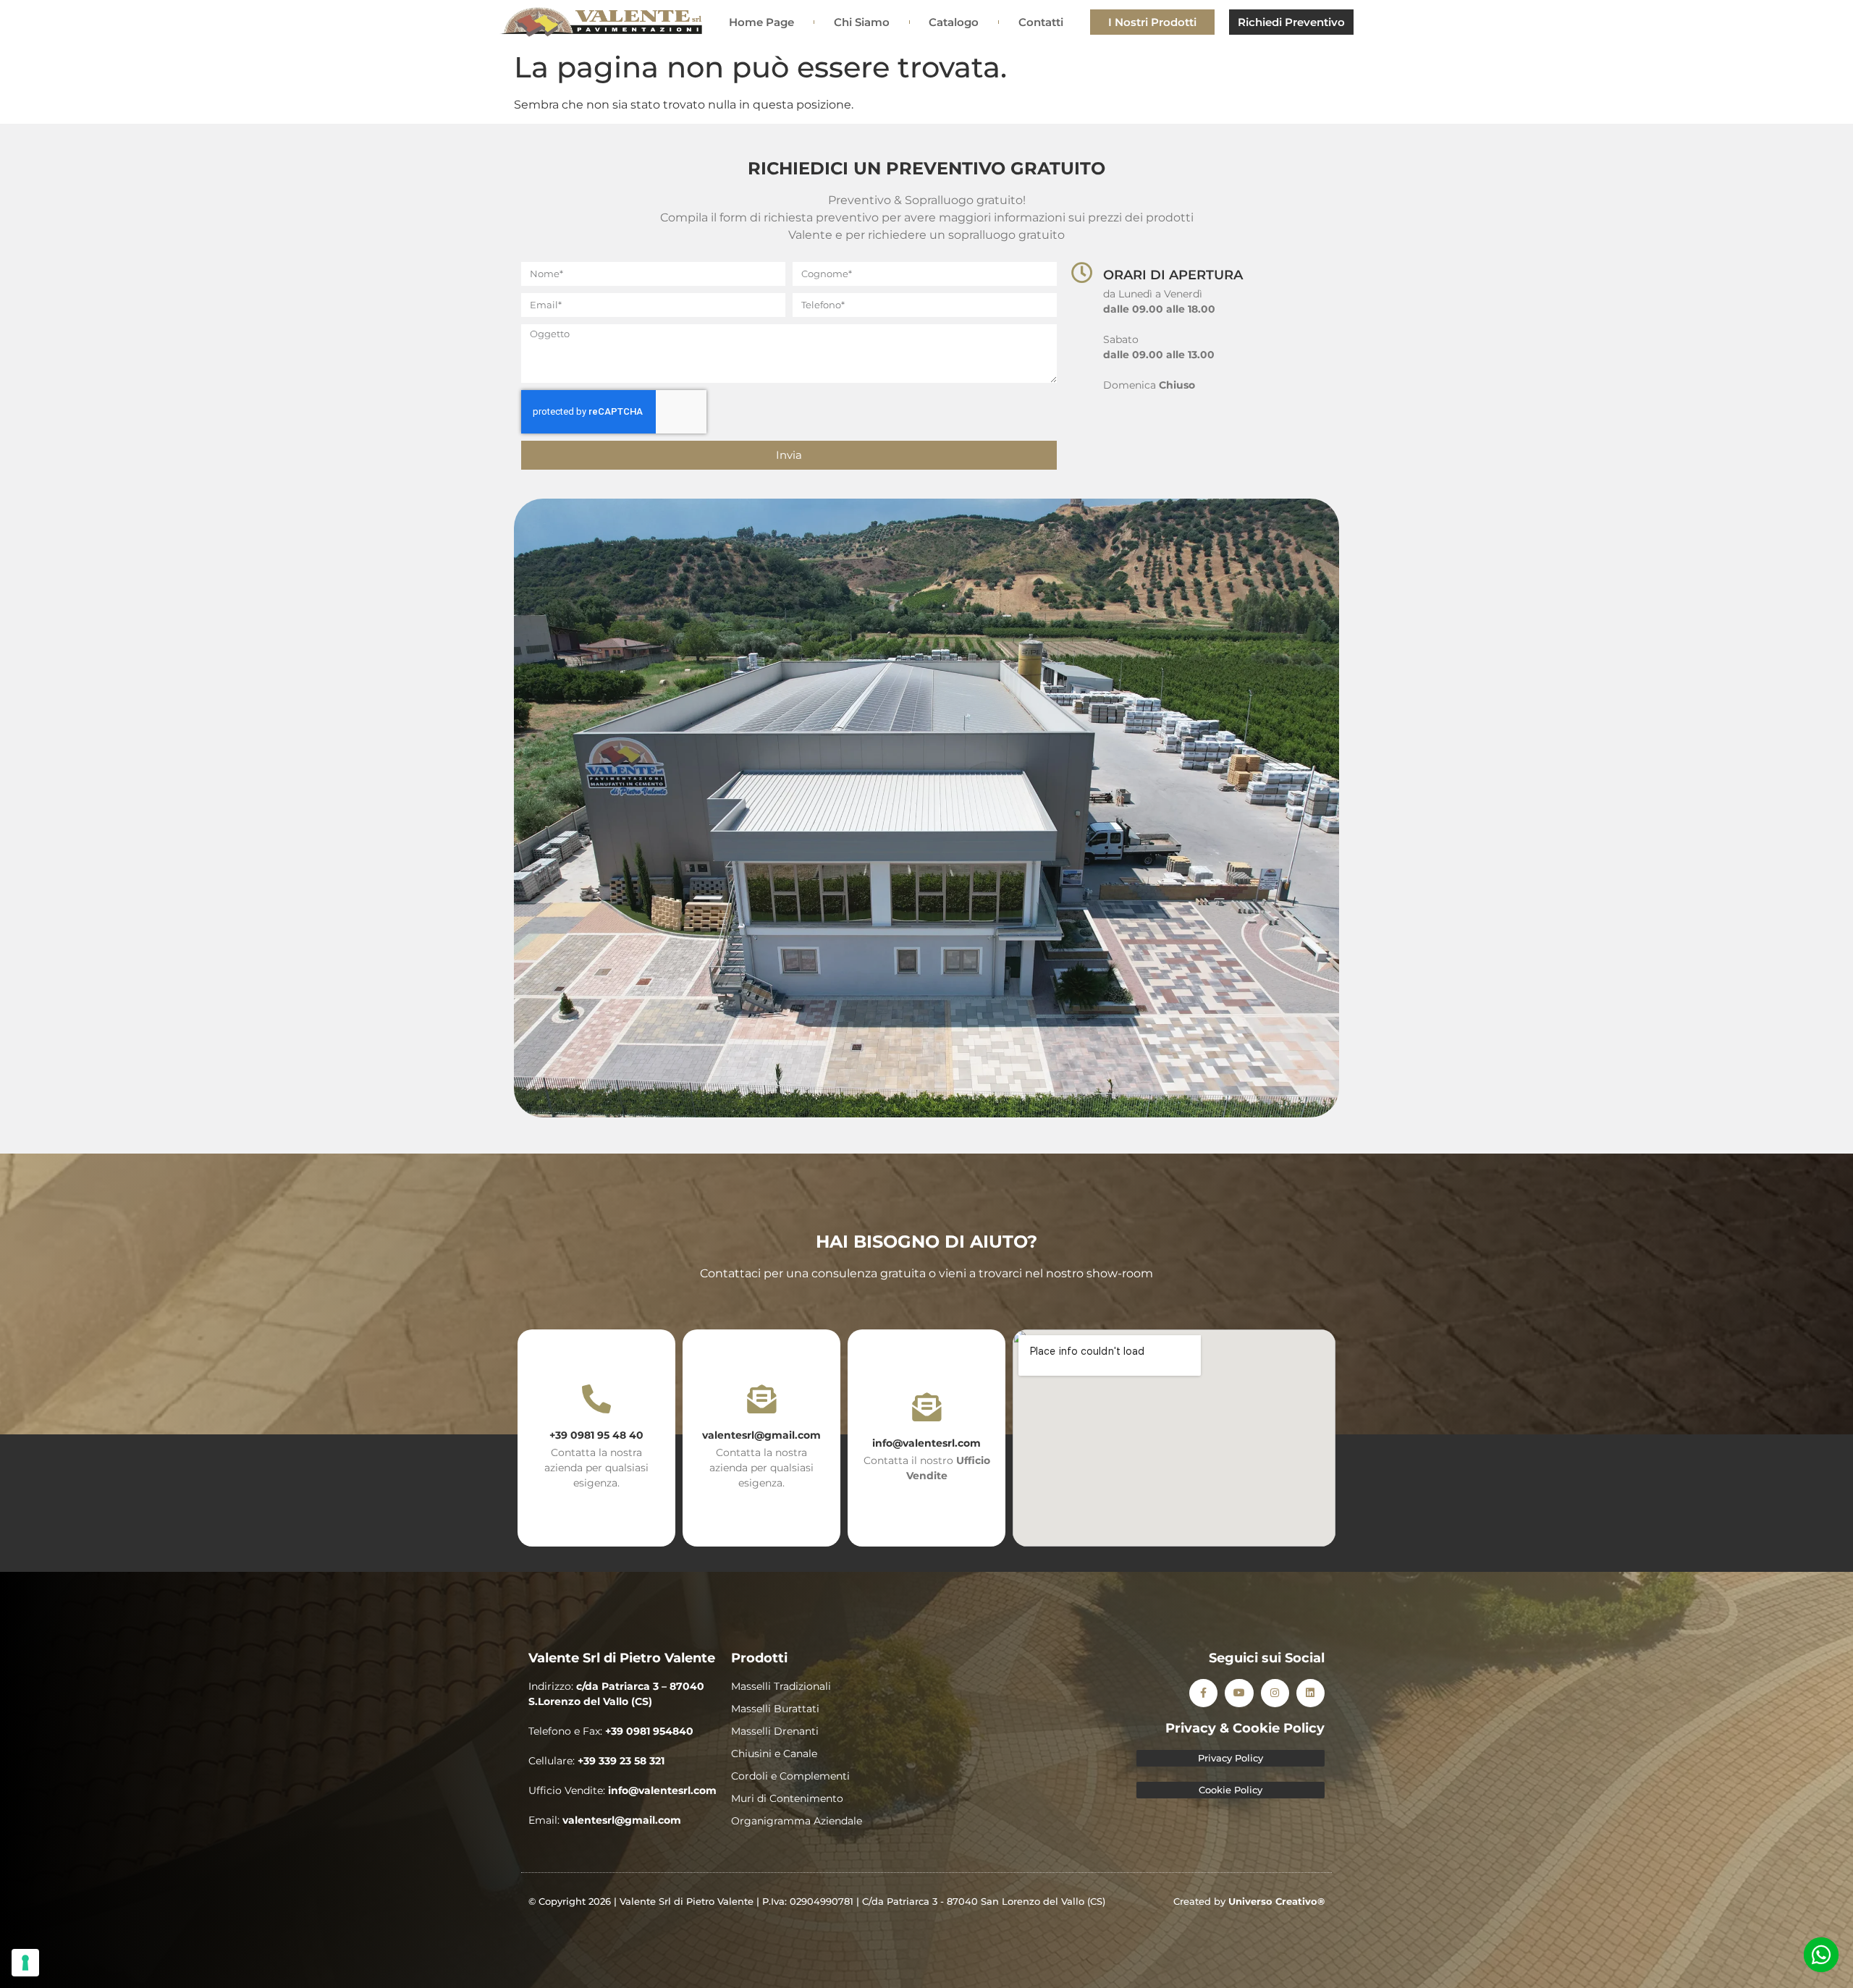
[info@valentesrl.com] (926, 1407)
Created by (1249, 1901)
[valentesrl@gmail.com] (761, 1399)
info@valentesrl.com (926, 1443)
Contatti (1041, 22)
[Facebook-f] (1203, 1693)
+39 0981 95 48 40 (596, 1435)
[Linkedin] (1310, 1693)
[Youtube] (1239, 1693)
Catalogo (954, 22)
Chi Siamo (862, 22)
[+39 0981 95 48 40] (596, 1399)
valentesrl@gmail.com (761, 1435)
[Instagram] (1275, 1693)
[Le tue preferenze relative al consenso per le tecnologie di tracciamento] (25, 1963)
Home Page (761, 22)
